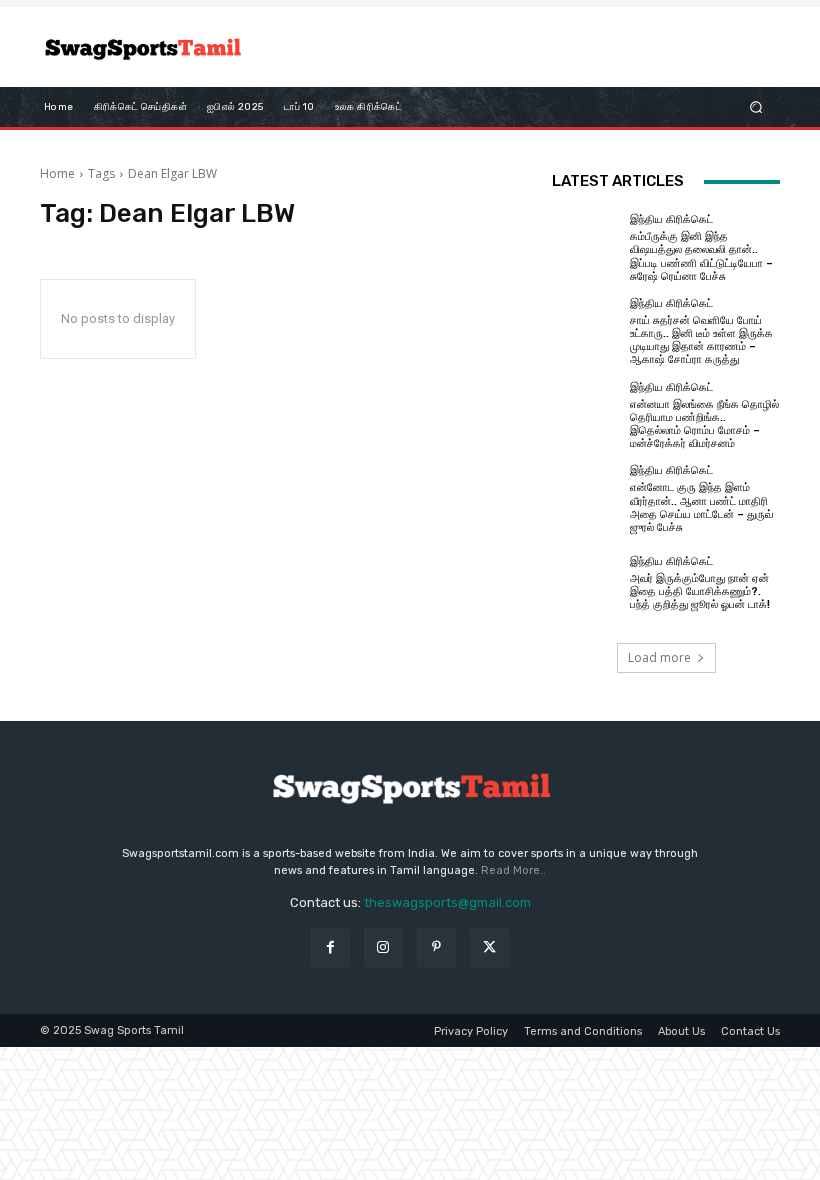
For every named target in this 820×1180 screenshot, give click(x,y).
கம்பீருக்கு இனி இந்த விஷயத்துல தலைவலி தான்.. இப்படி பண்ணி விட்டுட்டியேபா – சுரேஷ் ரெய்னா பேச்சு (701, 256)
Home (57, 173)
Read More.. (513, 870)
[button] (756, 107)
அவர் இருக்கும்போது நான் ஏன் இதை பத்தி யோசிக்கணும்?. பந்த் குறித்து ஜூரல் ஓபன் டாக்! (700, 591)
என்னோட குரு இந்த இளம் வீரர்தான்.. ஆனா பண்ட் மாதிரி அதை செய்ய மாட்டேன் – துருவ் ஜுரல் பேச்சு (701, 507)
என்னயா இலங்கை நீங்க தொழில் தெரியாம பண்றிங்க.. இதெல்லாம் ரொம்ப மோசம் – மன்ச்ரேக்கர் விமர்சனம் (704, 424)
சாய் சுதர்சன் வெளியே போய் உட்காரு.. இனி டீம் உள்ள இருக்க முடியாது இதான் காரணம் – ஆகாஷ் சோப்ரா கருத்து (701, 340)
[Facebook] (330, 947)
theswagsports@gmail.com (447, 902)
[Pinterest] (436, 947)
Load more (659, 657)
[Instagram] (383, 947)
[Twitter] (489, 947)
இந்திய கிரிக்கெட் (671, 219)
